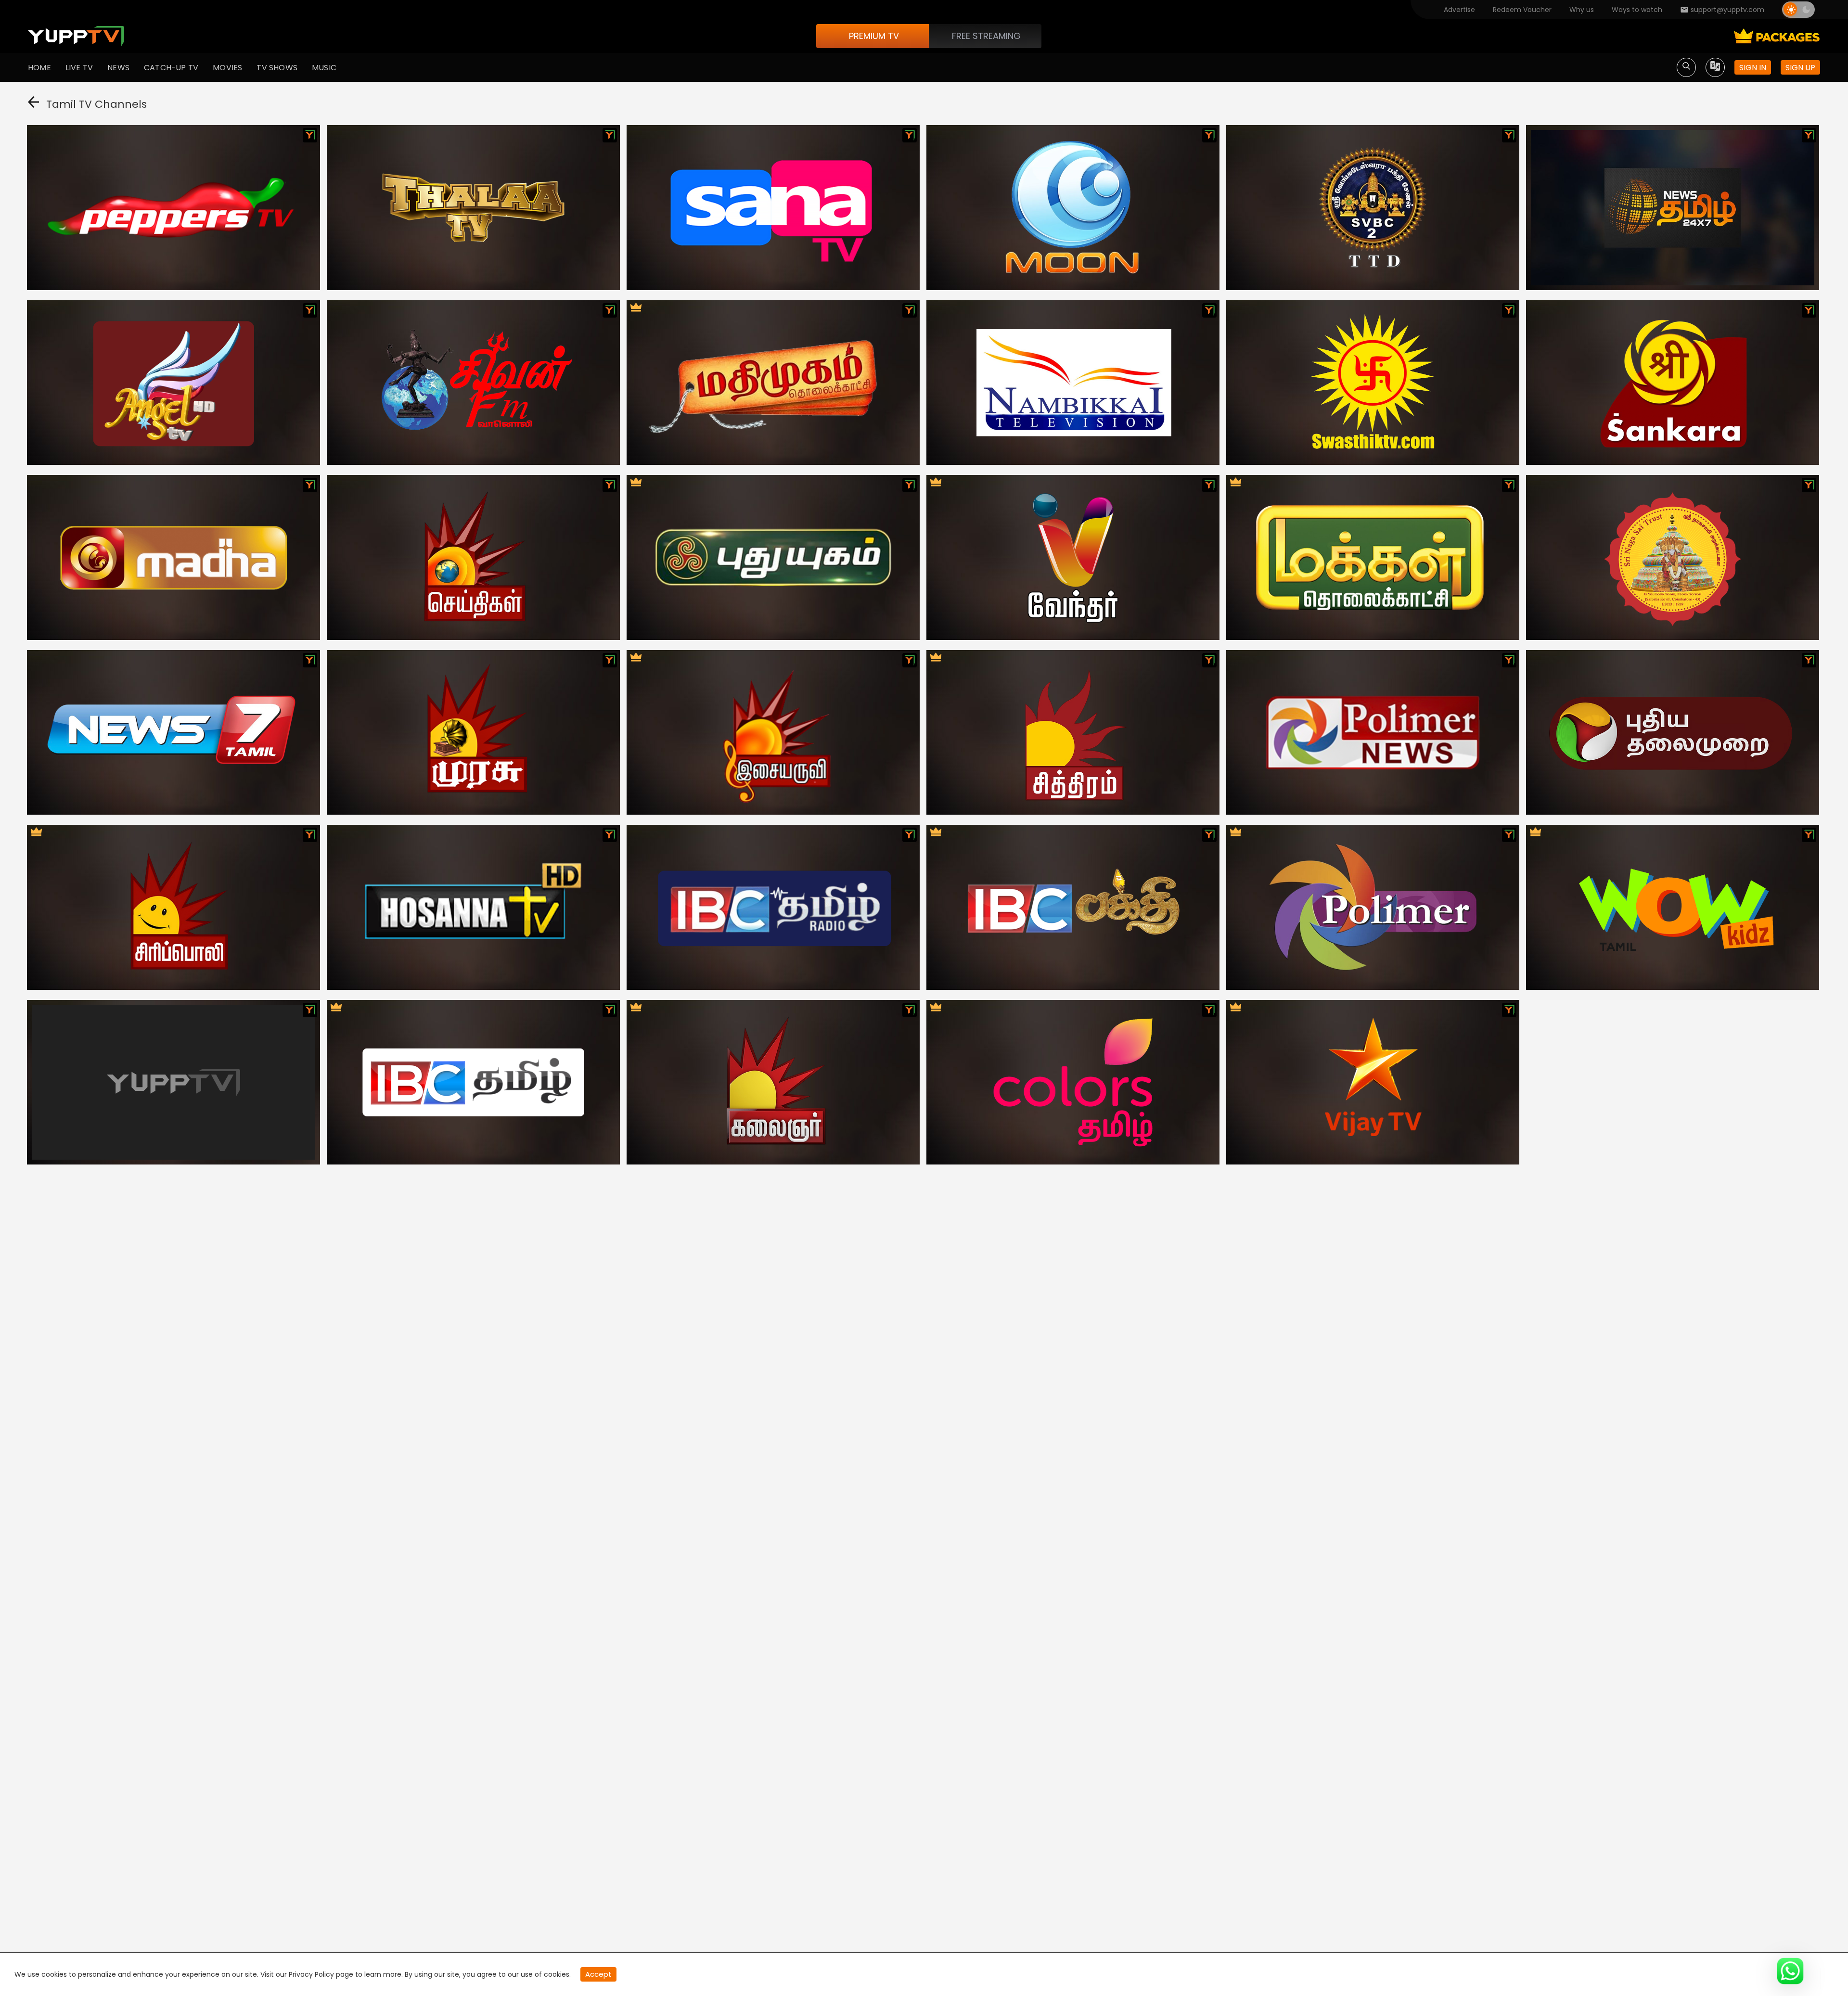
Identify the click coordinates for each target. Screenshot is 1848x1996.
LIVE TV (79, 68)
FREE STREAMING (986, 36)
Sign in (1753, 68)
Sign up (1800, 68)
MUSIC (324, 68)
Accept (598, 1974)
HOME (39, 68)
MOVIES (227, 68)
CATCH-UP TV (171, 68)
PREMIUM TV (874, 36)
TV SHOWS (277, 68)
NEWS (118, 68)
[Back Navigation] (33, 104)
